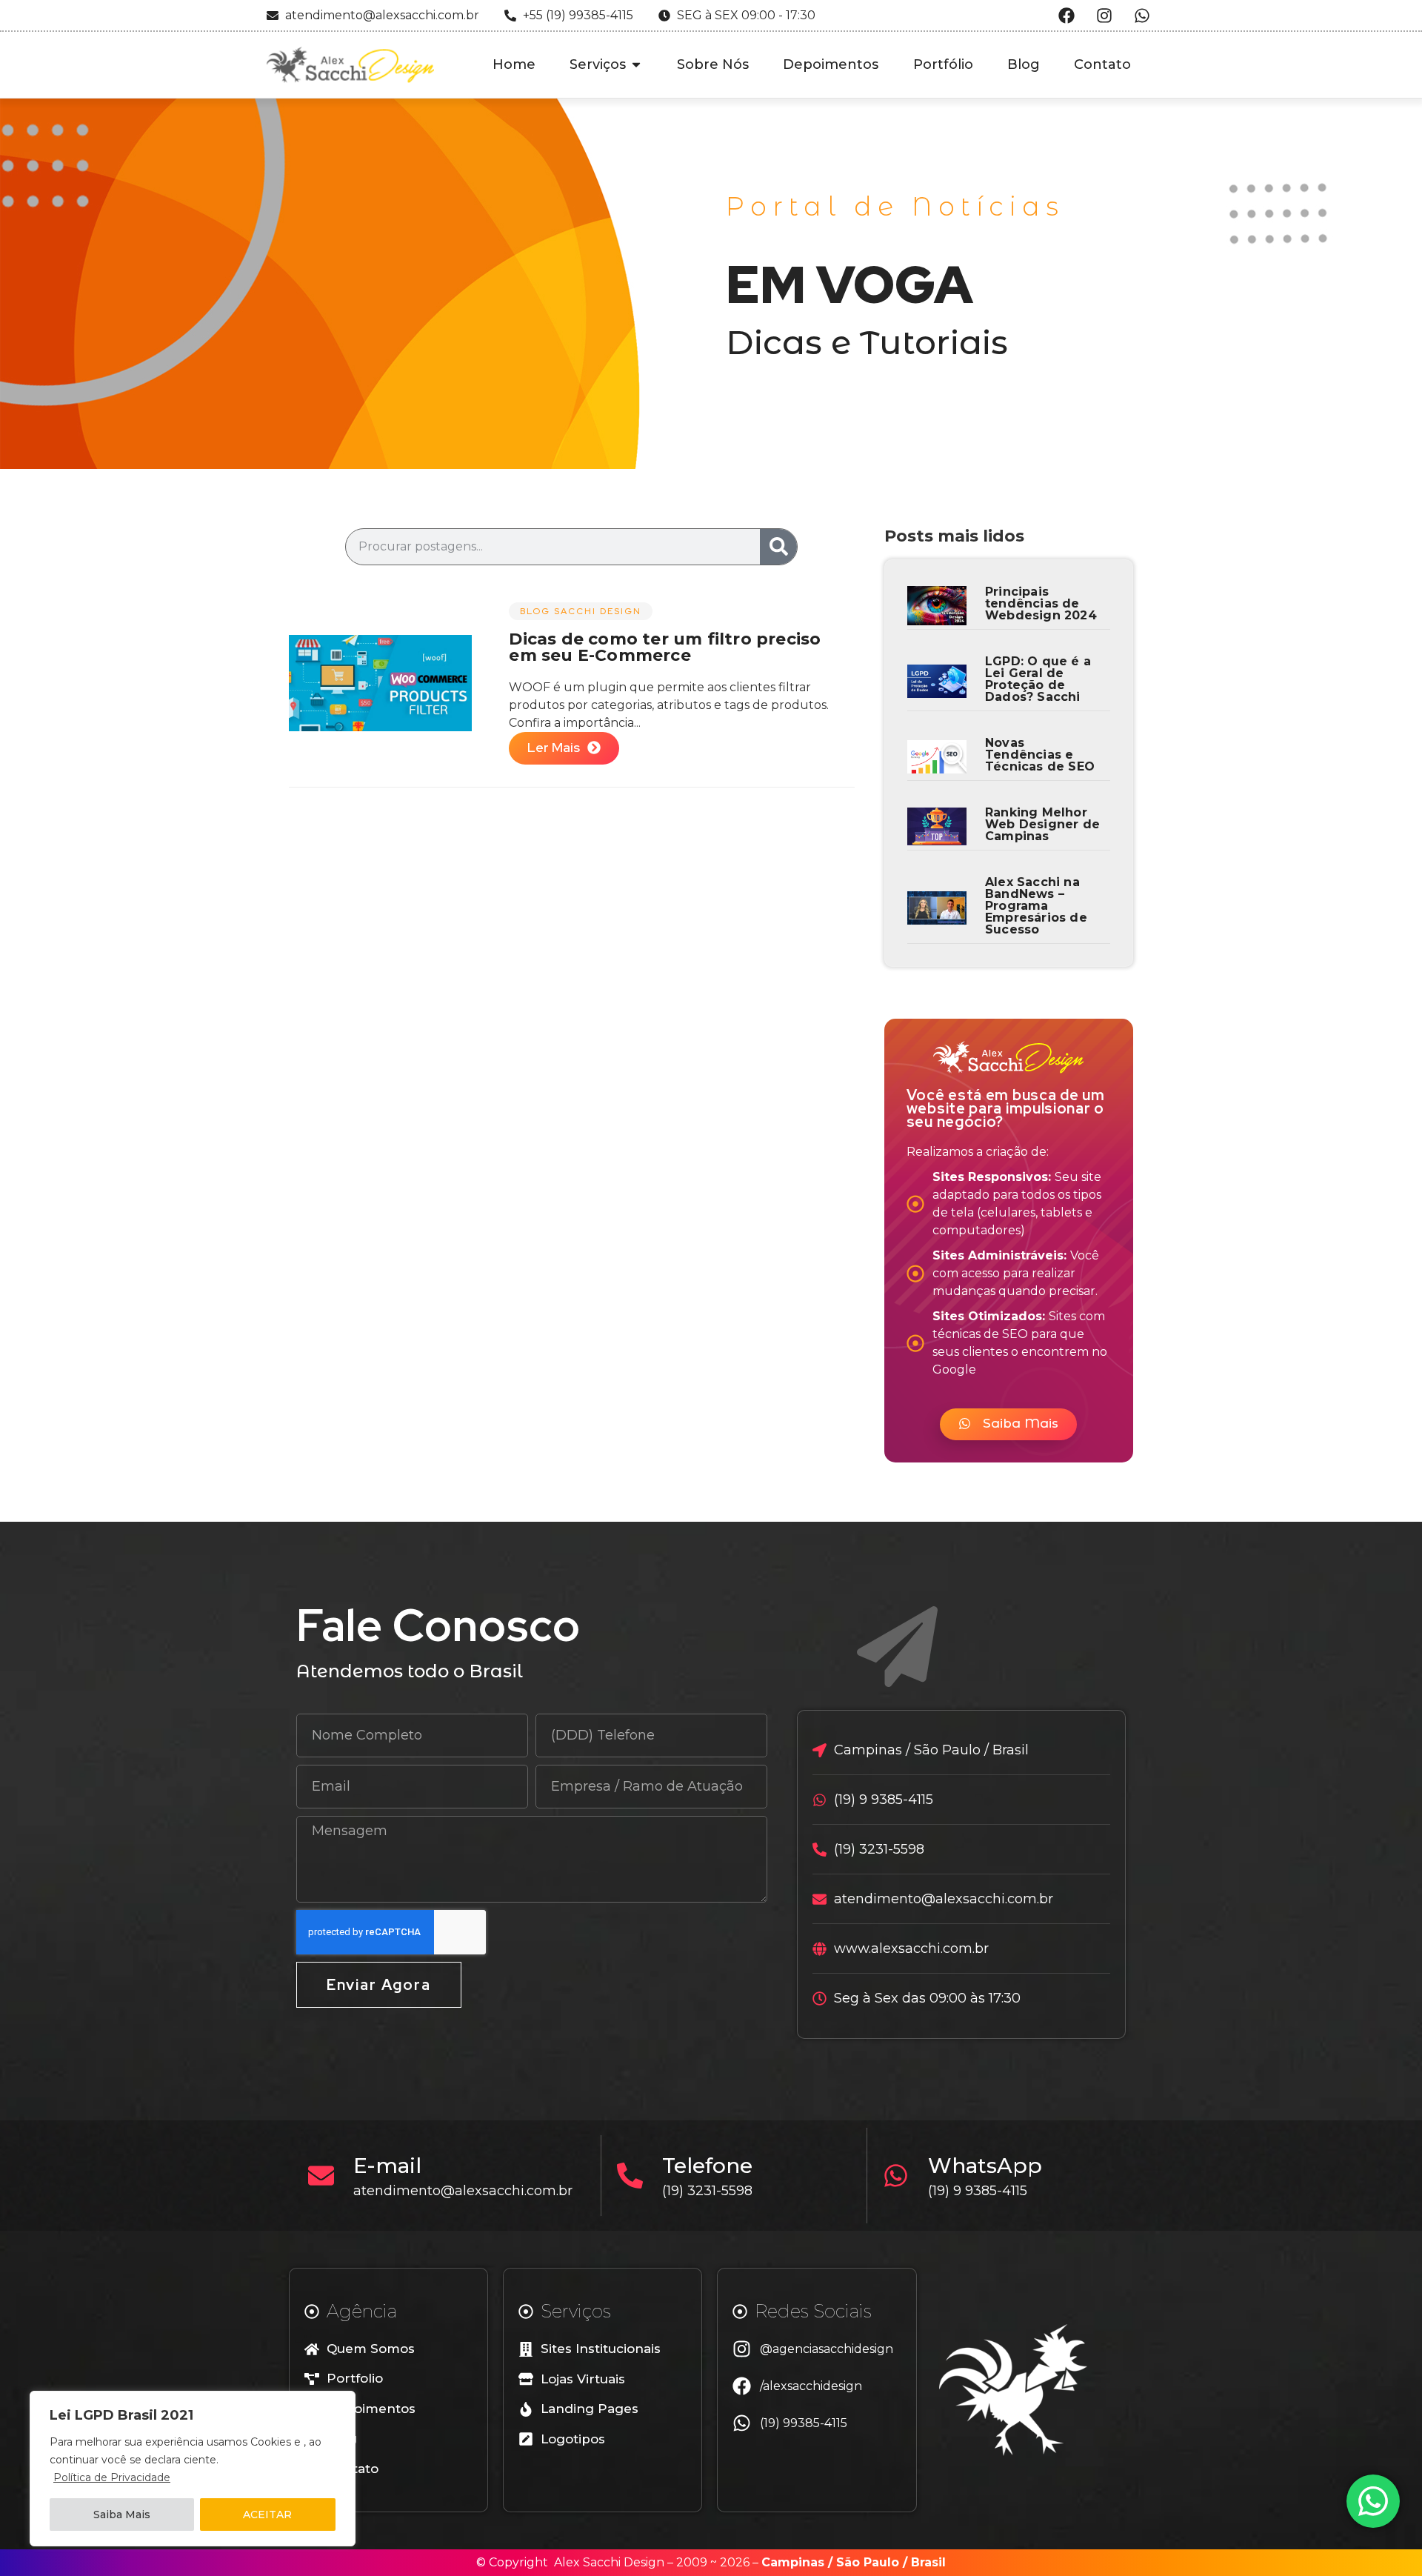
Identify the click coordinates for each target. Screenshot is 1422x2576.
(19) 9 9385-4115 (978, 2191)
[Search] (778, 547)
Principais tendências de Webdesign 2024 (1041, 603)
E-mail (387, 2166)
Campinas (793, 2562)
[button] (1008, 1424)
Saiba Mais (122, 2515)
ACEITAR (267, 2515)
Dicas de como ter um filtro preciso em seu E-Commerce (665, 647)
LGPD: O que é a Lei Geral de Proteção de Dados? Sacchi (1038, 679)
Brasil (928, 2562)
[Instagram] (1104, 16)
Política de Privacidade (112, 2477)
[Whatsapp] (1142, 16)
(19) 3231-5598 (707, 2191)
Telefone (707, 2166)
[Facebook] (1066, 16)
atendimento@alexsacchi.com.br (463, 2191)
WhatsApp (985, 2166)
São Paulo (868, 2562)
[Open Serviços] (636, 65)
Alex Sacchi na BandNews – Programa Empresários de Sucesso (1036, 906)
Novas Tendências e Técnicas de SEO (1040, 755)
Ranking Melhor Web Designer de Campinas (1042, 824)
